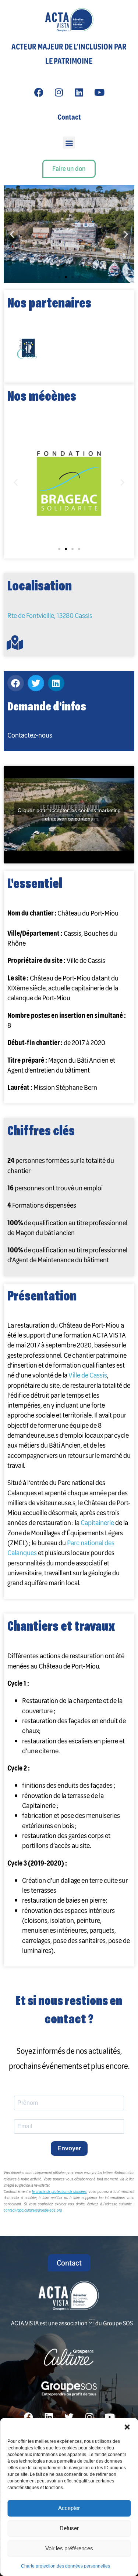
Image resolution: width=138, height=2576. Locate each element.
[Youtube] (99, 92)
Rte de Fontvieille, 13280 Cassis (50, 615)
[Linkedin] (79, 92)
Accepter (69, 2508)
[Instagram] (59, 92)
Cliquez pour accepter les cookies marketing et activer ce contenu (69, 814)
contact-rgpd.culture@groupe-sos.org (33, 2210)
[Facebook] (39, 92)
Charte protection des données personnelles (66, 2566)
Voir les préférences (69, 2548)
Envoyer (69, 2148)
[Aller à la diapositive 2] (66, 549)
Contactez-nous (30, 735)
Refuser (69, 2528)
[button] (127, 2427)
